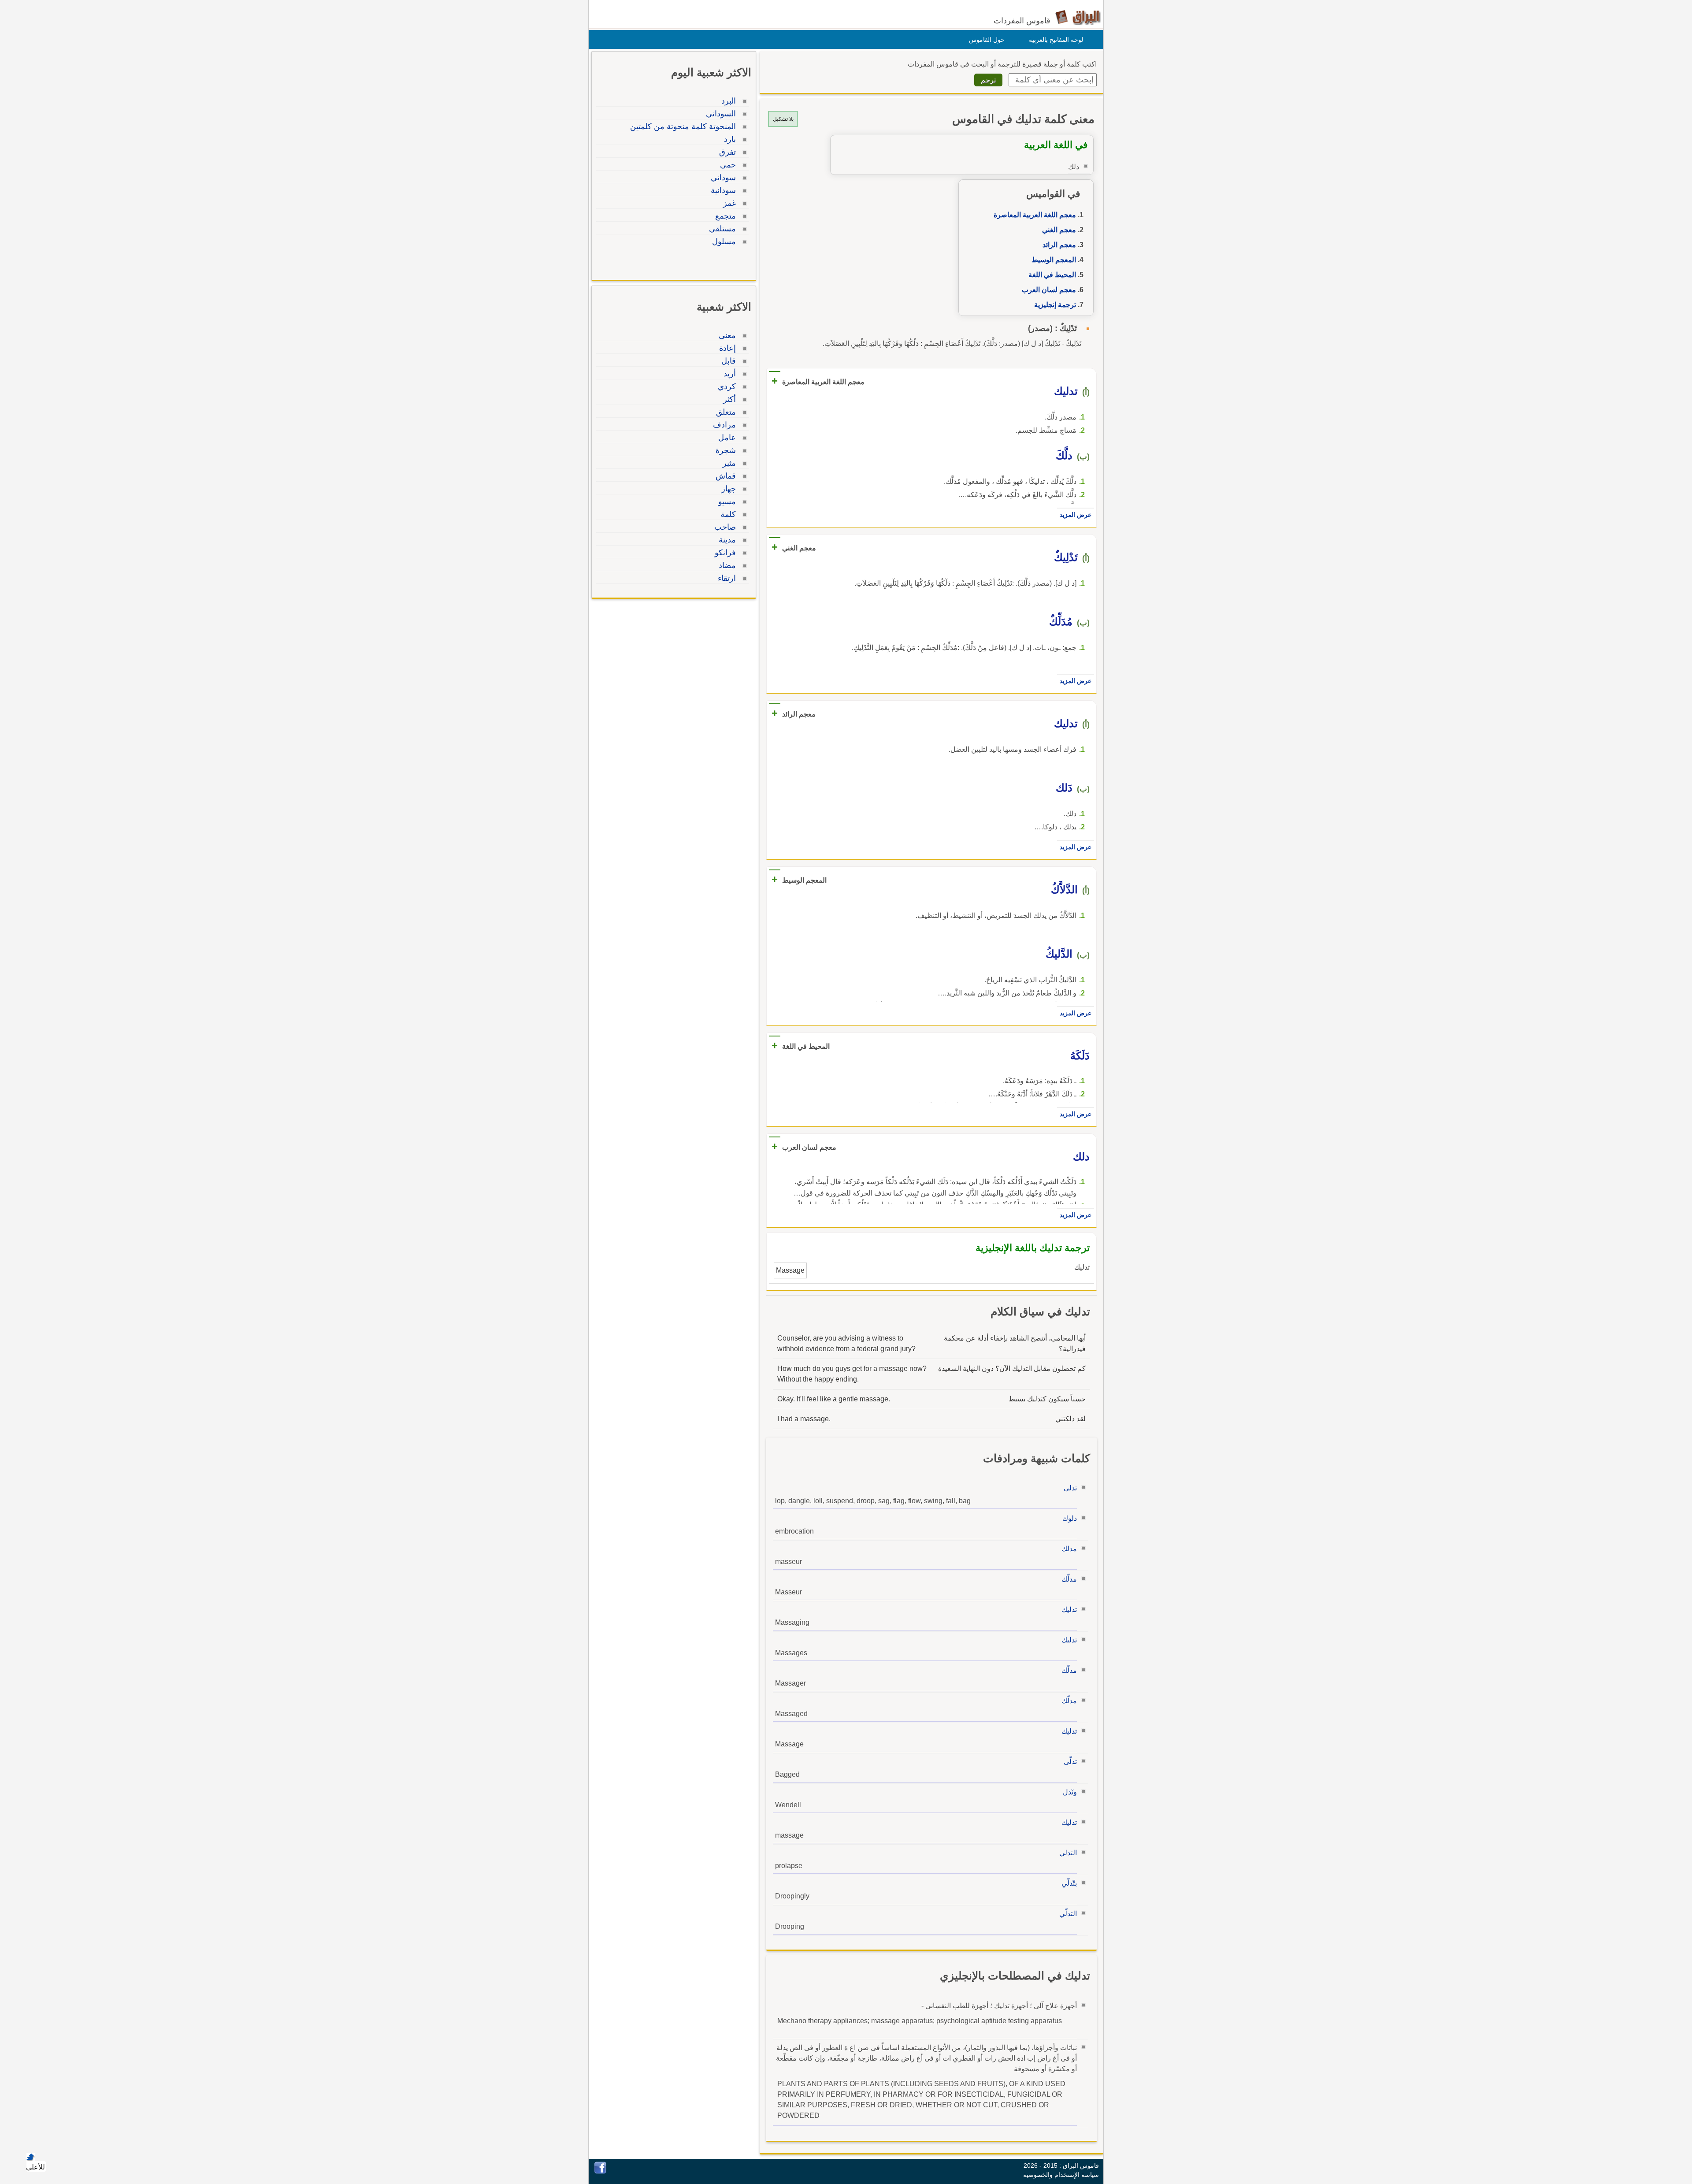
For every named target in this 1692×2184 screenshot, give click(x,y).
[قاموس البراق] (1078, 17)
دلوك (1070, 1518)
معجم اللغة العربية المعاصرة (1035, 215)
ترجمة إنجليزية (1055, 305)
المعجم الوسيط (1054, 260)
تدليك (1069, 1610)
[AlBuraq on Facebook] (600, 2171)
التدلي (1068, 1853)
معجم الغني (1059, 230)
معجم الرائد (1059, 245)
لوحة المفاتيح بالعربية (1056, 40)
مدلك (1069, 1549)
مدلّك (1069, 1579)
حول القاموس (987, 40)
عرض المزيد (1076, 515)
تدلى (1070, 1488)
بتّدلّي (1069, 1883)
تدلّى (1070, 1762)
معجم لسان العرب (1049, 290)
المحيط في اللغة (1052, 275)
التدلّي (1068, 1914)
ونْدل (1070, 1792)
